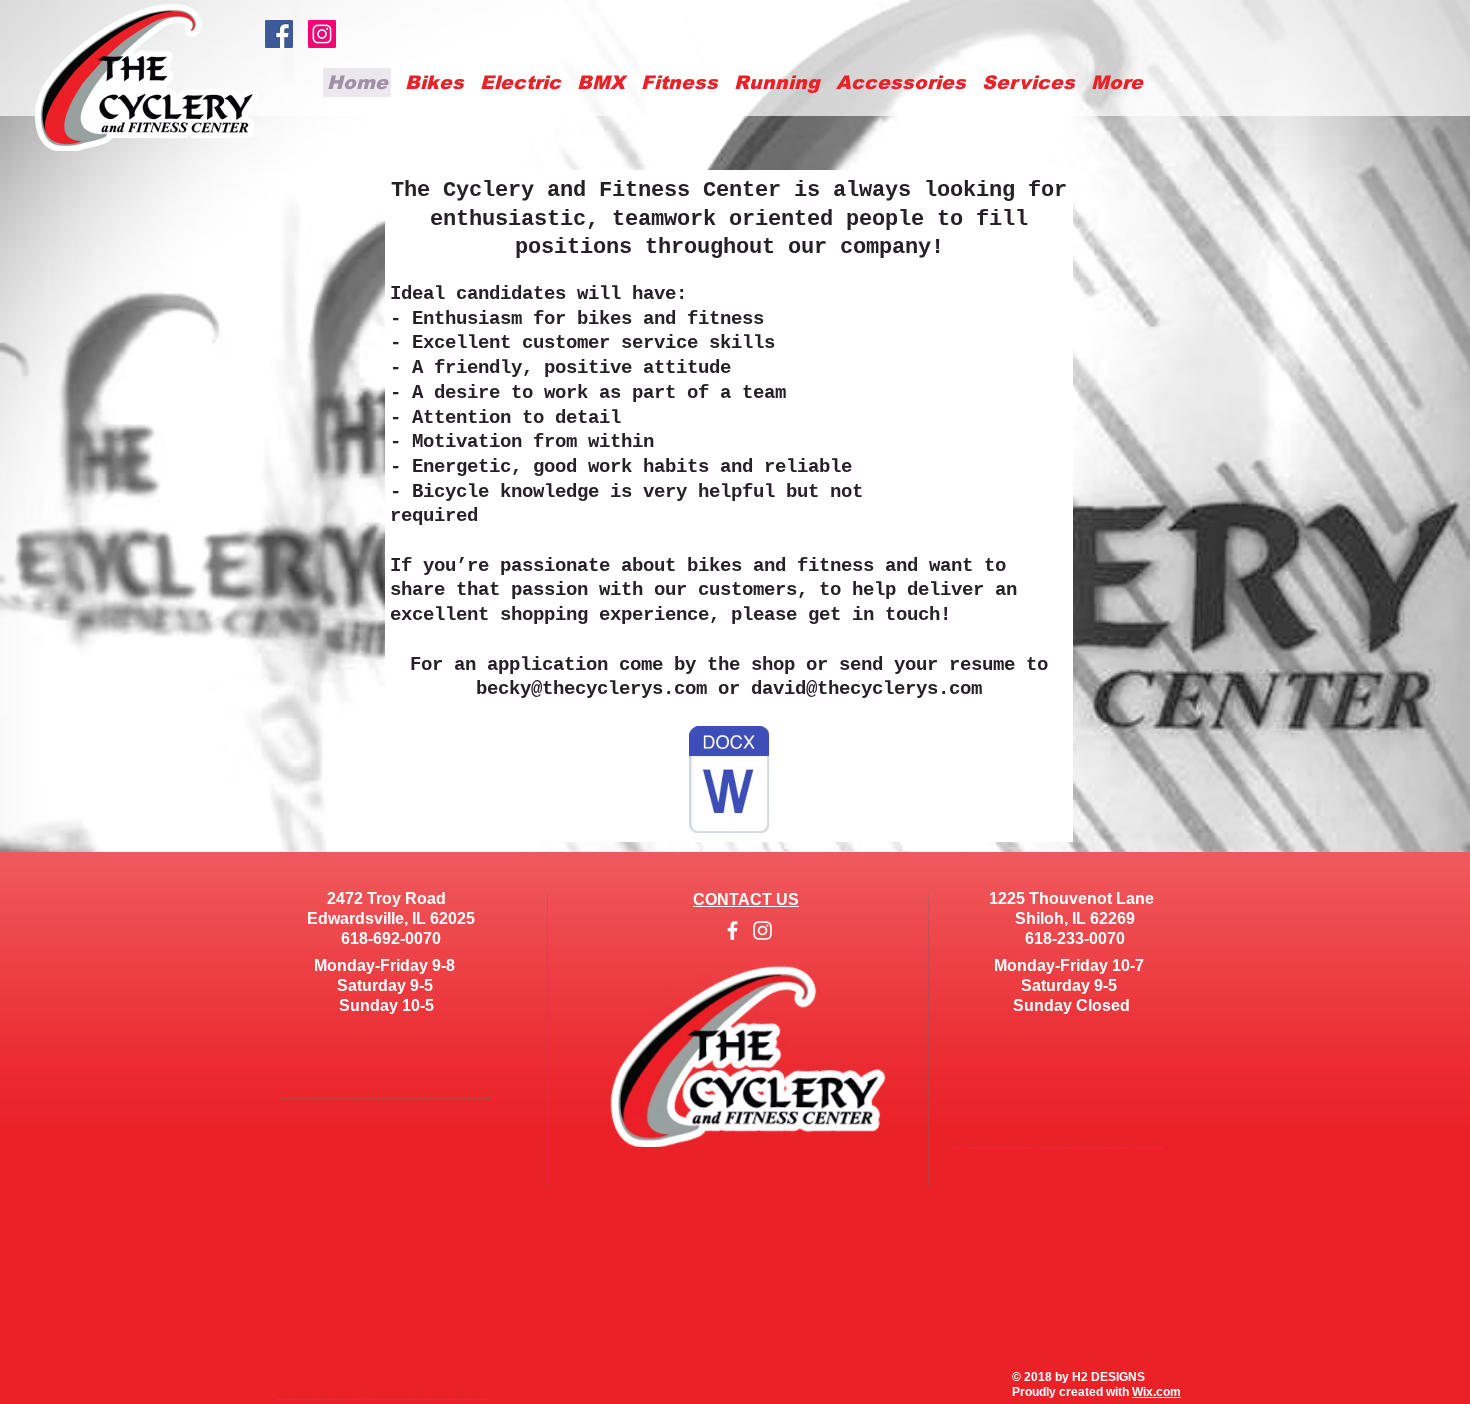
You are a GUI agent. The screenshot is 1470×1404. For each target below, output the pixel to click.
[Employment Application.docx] (729, 782)
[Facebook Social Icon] (279, 34)
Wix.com (1156, 1392)
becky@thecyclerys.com (591, 689)
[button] (901, 82)
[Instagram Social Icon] (322, 34)
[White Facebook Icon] (732, 930)
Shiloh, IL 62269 (1071, 918)
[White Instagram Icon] (762, 930)
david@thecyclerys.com (866, 689)
